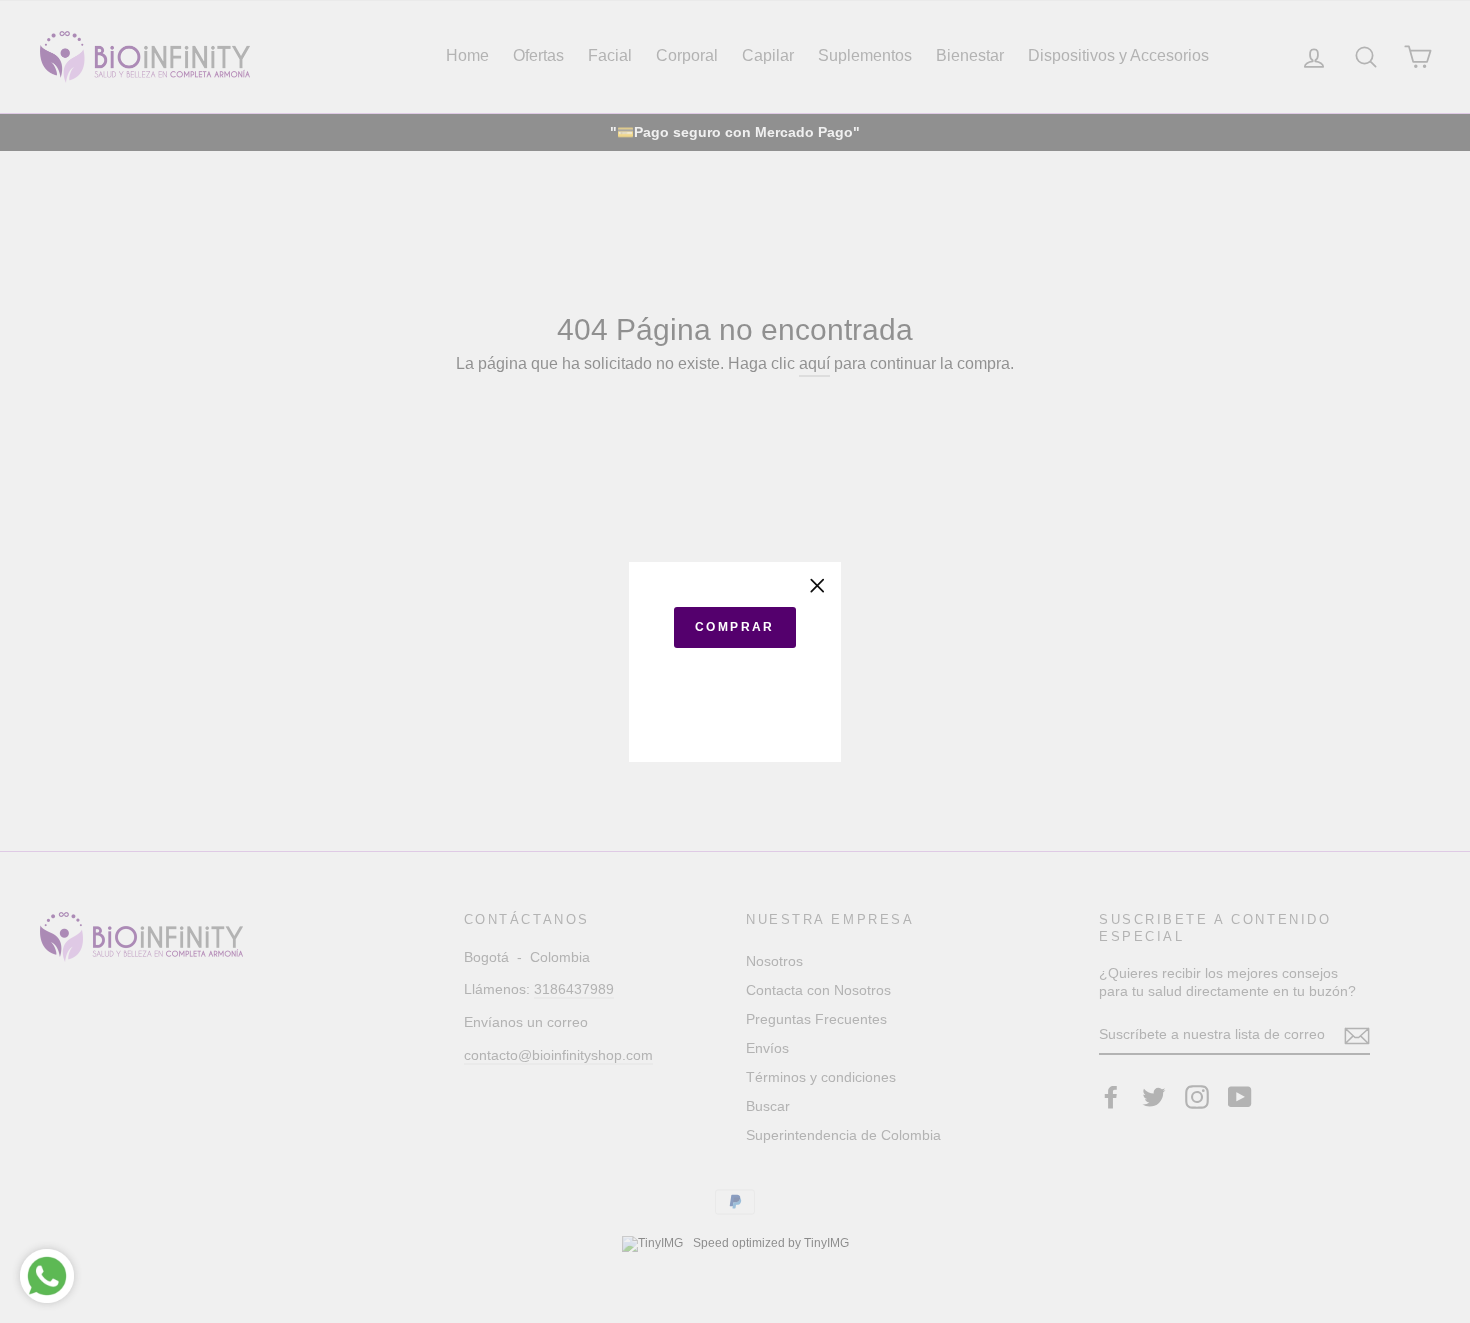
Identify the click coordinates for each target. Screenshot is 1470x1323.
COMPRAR (735, 627)
